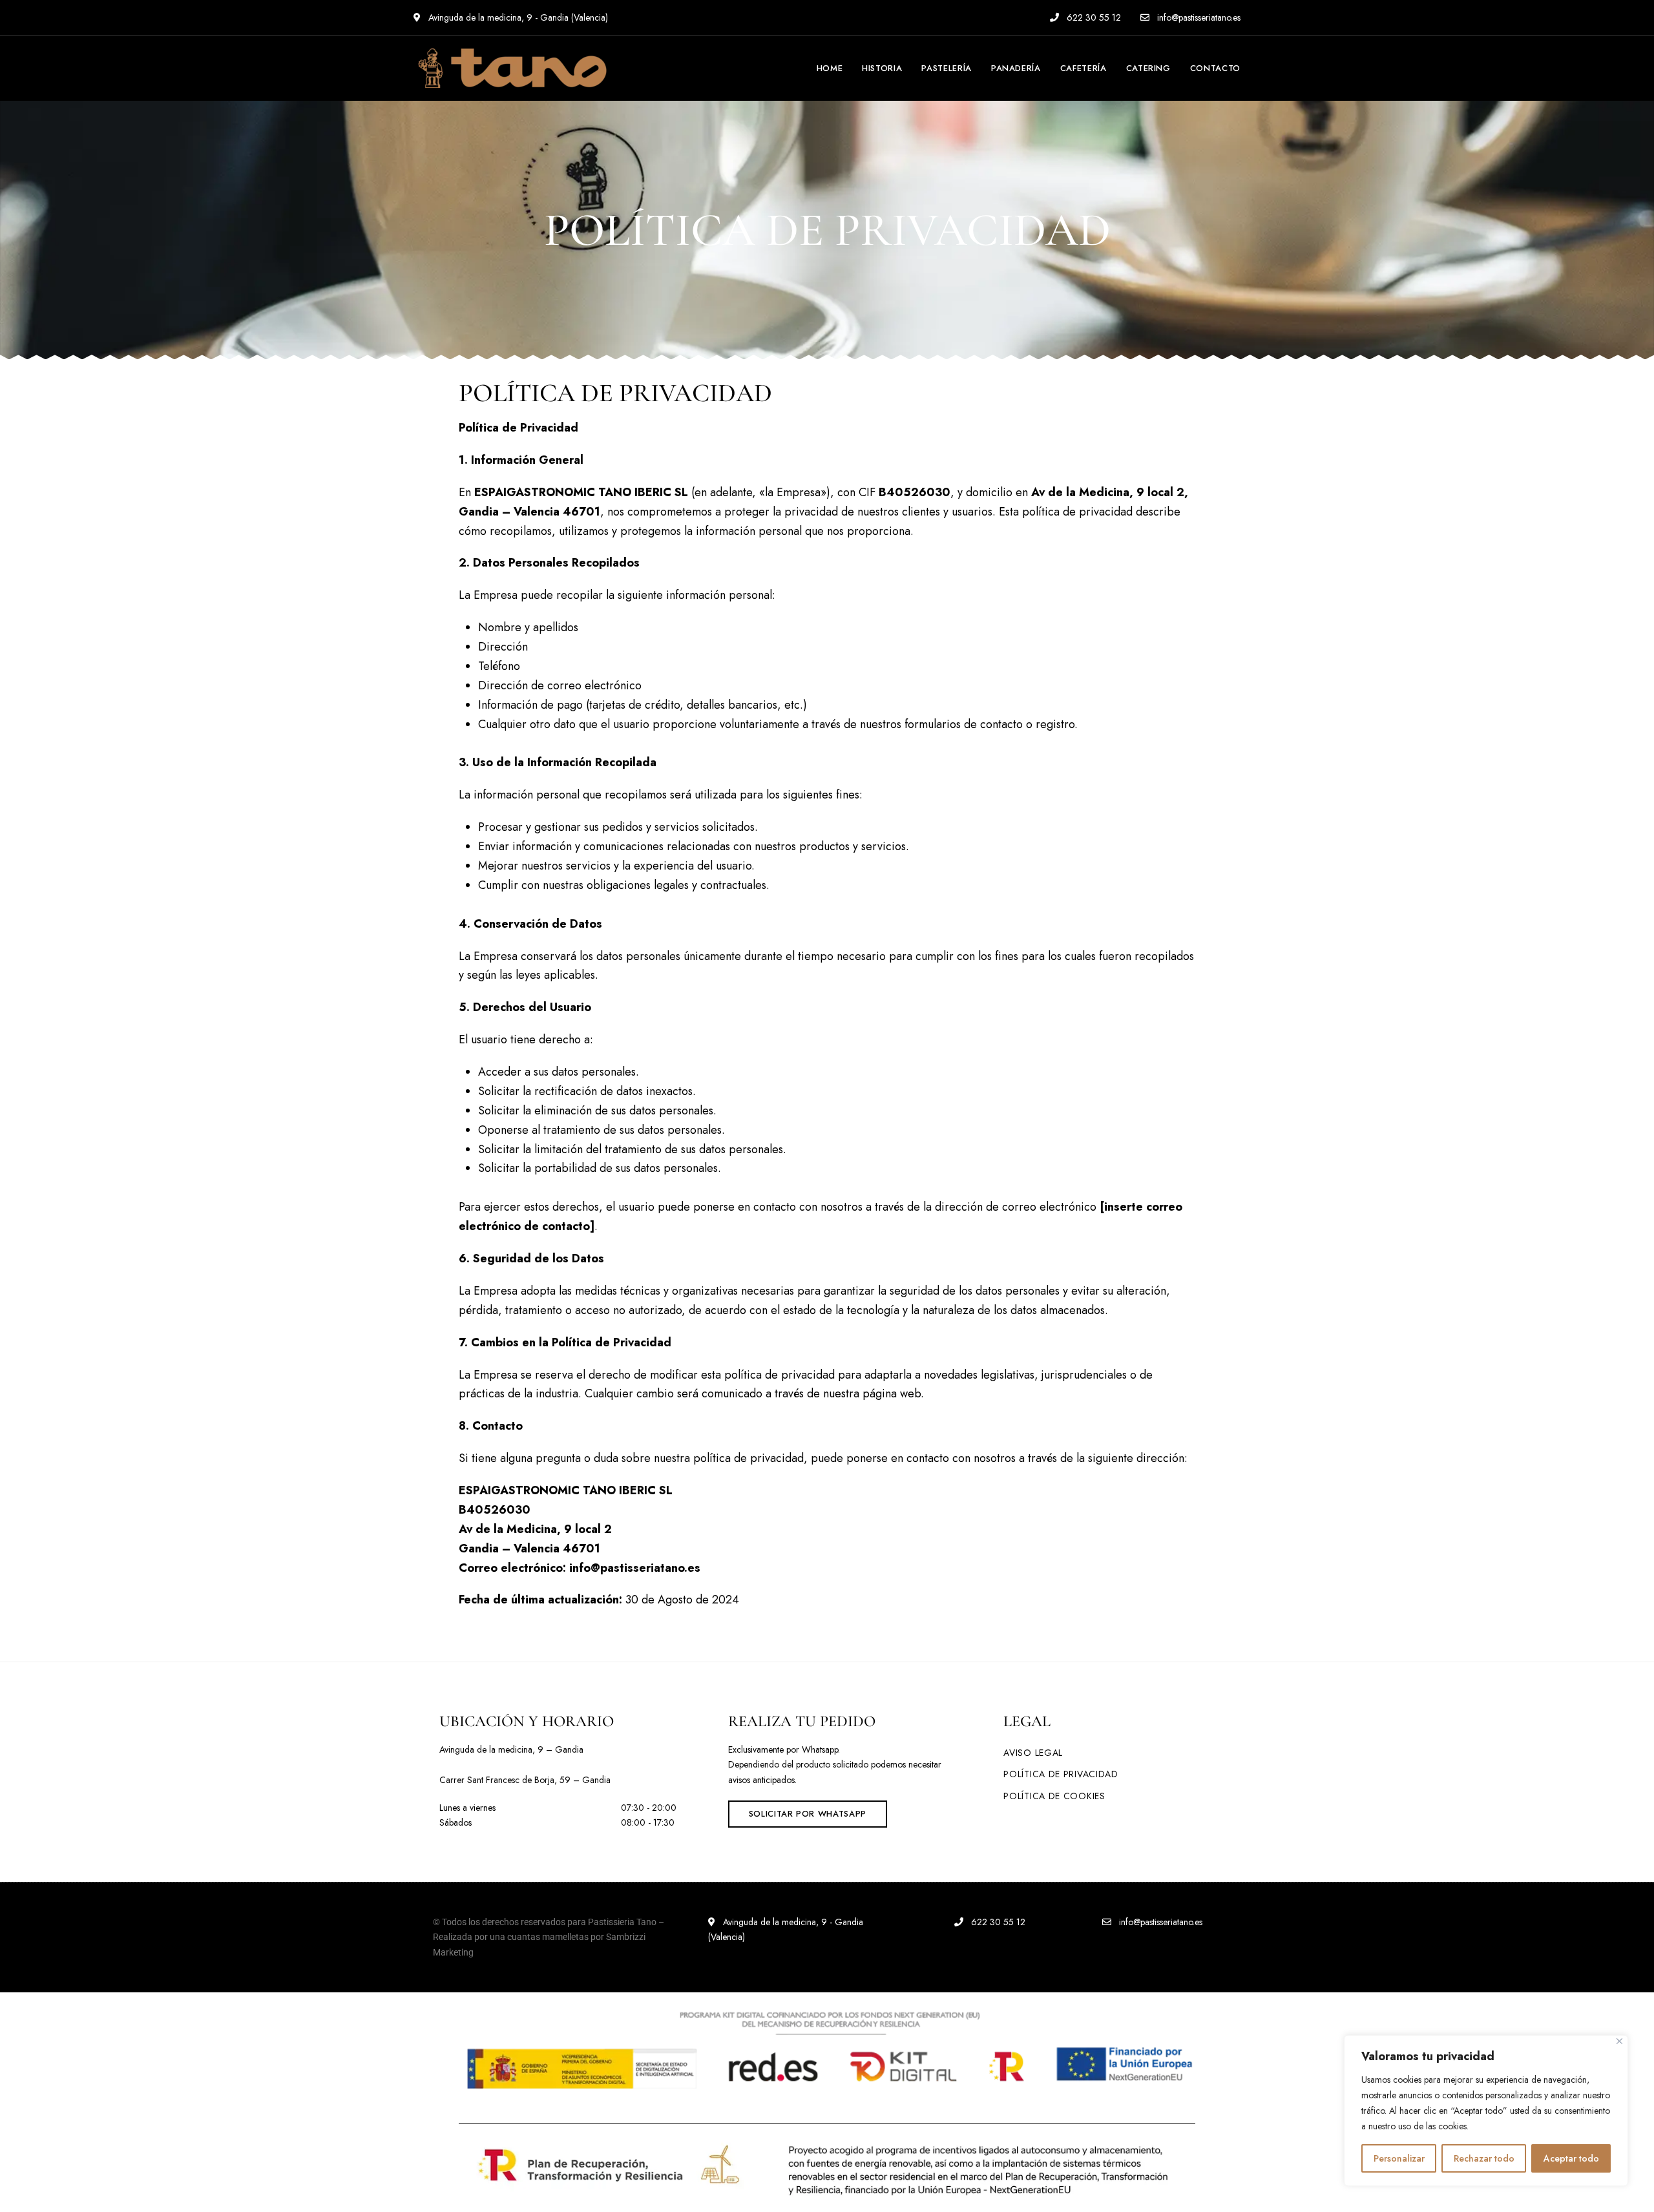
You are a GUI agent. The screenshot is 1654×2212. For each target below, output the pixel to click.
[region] (1486, 2111)
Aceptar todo (1571, 2158)
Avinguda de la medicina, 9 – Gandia (511, 1749)
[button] (808, 1814)
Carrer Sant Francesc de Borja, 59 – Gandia (525, 1780)
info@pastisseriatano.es (1198, 17)
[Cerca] (1619, 2041)
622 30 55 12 (1093, 17)
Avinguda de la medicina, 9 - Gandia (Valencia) (517, 17)
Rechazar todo (1484, 2158)
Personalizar (1399, 2158)
